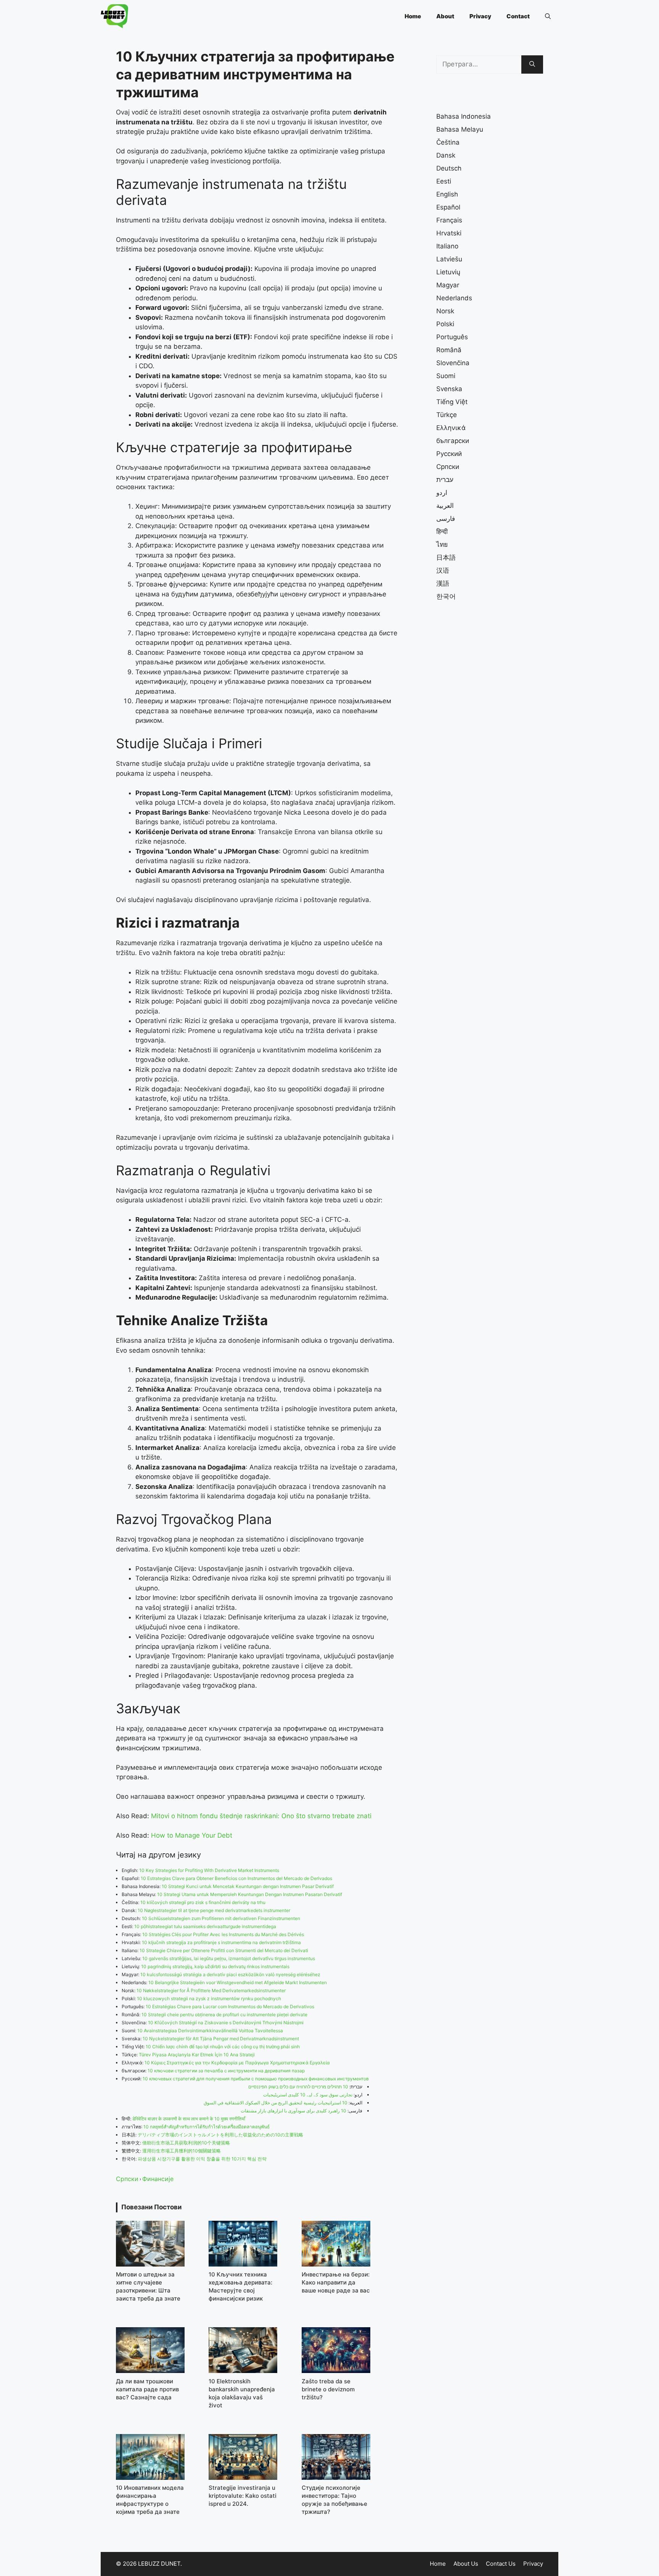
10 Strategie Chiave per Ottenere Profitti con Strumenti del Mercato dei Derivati (224, 1950)
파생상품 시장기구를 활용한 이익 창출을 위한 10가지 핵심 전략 (202, 2159)
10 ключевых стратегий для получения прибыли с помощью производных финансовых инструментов (256, 2079)
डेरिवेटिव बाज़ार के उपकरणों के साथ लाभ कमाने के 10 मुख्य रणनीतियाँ (189, 2119)
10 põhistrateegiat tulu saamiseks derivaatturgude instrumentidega (205, 1926)
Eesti (444, 181)
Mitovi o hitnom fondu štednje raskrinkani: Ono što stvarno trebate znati (261, 1816)
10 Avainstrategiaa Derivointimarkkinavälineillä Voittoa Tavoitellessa (210, 2031)
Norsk (445, 311)
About (445, 16)
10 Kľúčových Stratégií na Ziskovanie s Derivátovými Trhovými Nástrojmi (226, 2023)
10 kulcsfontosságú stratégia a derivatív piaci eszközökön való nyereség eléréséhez (230, 1974)
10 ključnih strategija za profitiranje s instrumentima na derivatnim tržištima (221, 1942)
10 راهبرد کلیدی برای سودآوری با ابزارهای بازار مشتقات (293, 2111)
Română (449, 350)
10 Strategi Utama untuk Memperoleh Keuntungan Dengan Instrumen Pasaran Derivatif (250, 1894)
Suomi (446, 376)
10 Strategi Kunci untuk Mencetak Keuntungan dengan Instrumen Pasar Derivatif (248, 1886)
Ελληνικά (451, 428)
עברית (445, 480)
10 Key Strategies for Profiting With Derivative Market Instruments (209, 1870)
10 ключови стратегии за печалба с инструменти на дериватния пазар (226, 2071)
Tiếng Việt (452, 402)
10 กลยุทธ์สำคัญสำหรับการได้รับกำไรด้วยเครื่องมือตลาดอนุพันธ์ (207, 2127)
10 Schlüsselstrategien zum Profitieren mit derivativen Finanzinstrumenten (221, 1918)
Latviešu (449, 259)
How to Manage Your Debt (192, 1835)
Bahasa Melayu (460, 129)
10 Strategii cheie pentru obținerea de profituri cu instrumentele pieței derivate (224, 2015)
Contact (518, 16)
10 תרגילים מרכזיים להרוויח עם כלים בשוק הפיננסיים (298, 2087)
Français (449, 220)
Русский (449, 454)
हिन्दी (442, 532)
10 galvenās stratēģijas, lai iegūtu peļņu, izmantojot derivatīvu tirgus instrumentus (229, 1958)
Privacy (480, 16)
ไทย (442, 545)
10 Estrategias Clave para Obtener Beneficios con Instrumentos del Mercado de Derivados (236, 1878)
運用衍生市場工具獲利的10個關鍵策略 (182, 2151)
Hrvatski (449, 233)
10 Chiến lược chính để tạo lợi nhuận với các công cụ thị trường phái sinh (223, 2047)
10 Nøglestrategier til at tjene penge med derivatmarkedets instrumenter (214, 1910)
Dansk (446, 155)
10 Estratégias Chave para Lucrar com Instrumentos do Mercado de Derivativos (230, 2007)
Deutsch (449, 168)
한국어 (446, 596)
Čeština (448, 142)
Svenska (449, 389)
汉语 (443, 570)
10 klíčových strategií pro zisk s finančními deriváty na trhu (203, 1902)
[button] (548, 16)
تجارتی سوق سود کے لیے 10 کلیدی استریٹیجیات (308, 2095)
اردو (442, 493)
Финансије (158, 2179)
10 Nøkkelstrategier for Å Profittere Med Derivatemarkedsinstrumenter (211, 1990)
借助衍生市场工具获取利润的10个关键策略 (186, 2143)
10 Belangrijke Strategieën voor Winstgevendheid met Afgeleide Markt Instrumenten (238, 1982)
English (447, 194)
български (453, 441)
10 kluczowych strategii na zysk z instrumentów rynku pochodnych (209, 1998)
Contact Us (501, 2564)
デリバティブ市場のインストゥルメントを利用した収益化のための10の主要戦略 (220, 2135)
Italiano (447, 246)
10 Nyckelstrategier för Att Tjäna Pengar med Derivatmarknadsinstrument (221, 2039)
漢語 (443, 583)
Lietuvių (448, 272)
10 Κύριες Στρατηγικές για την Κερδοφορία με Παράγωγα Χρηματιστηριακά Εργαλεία (237, 2063)
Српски (127, 2179)
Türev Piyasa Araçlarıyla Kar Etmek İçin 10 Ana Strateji (197, 2055)
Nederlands (454, 298)
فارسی (446, 519)
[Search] (532, 64)
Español (448, 207)
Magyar (448, 285)
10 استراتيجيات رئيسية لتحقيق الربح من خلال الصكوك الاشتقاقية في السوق (276, 2103)
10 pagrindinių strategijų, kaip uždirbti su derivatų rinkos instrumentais (215, 1966)
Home (413, 16)
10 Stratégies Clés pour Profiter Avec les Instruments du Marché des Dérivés (223, 1934)
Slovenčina (453, 363)
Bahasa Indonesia (464, 116)
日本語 (446, 557)
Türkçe (447, 415)
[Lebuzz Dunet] (114, 16)
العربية (445, 506)
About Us (466, 2564)
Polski (445, 324)
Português (452, 337)
